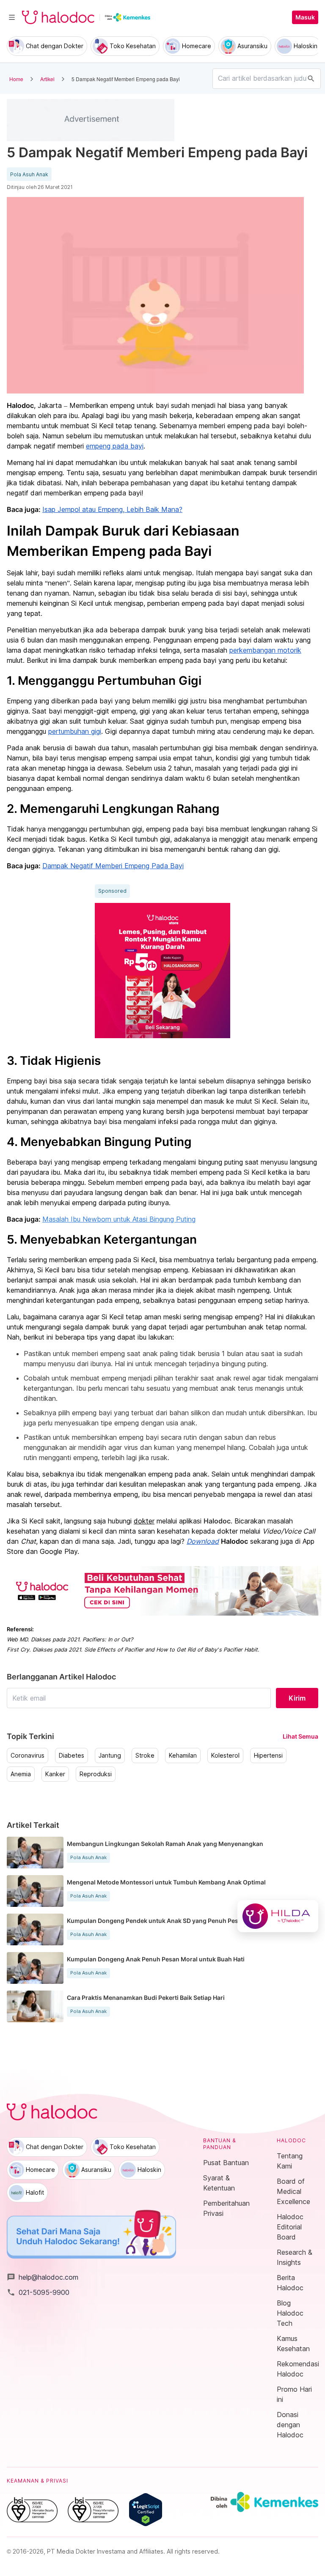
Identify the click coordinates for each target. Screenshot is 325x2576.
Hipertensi (268, 1756)
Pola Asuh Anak (29, 175)
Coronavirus (28, 1756)
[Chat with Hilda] (278, 1916)
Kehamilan (183, 1756)
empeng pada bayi (115, 446)
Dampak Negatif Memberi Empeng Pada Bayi (113, 866)
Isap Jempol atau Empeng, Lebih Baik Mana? (112, 509)
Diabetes (72, 1756)
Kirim (297, 1698)
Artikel (47, 79)
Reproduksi (96, 1774)
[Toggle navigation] (12, 17)
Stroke (145, 1756)
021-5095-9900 (38, 2292)
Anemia (21, 1774)
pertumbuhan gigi (75, 731)
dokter (144, 1521)
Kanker (55, 1774)
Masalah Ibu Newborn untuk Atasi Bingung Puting (119, 1219)
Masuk (305, 17)
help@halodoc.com (43, 2277)
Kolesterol (225, 1756)
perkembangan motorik (265, 650)
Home (16, 79)
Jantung (110, 1756)
